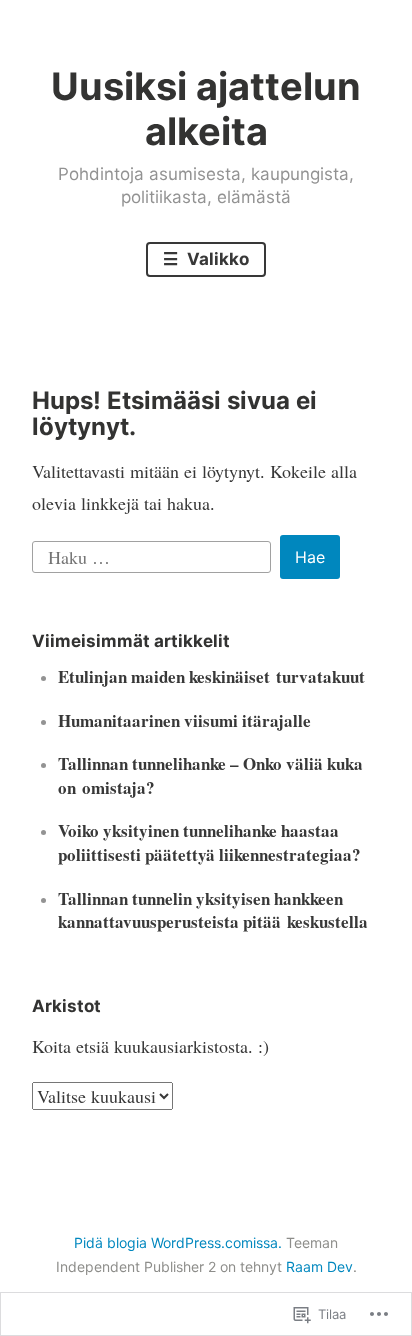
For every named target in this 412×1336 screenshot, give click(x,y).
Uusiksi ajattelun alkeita (206, 109)
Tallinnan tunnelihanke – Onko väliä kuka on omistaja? (210, 775)
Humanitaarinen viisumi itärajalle (184, 720)
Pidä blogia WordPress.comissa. (178, 1242)
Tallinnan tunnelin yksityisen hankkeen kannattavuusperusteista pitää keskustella (213, 910)
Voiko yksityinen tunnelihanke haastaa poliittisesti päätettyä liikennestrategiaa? (209, 842)
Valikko (216, 259)
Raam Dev (319, 1266)
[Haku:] (154, 554)
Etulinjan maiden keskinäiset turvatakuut (211, 676)
